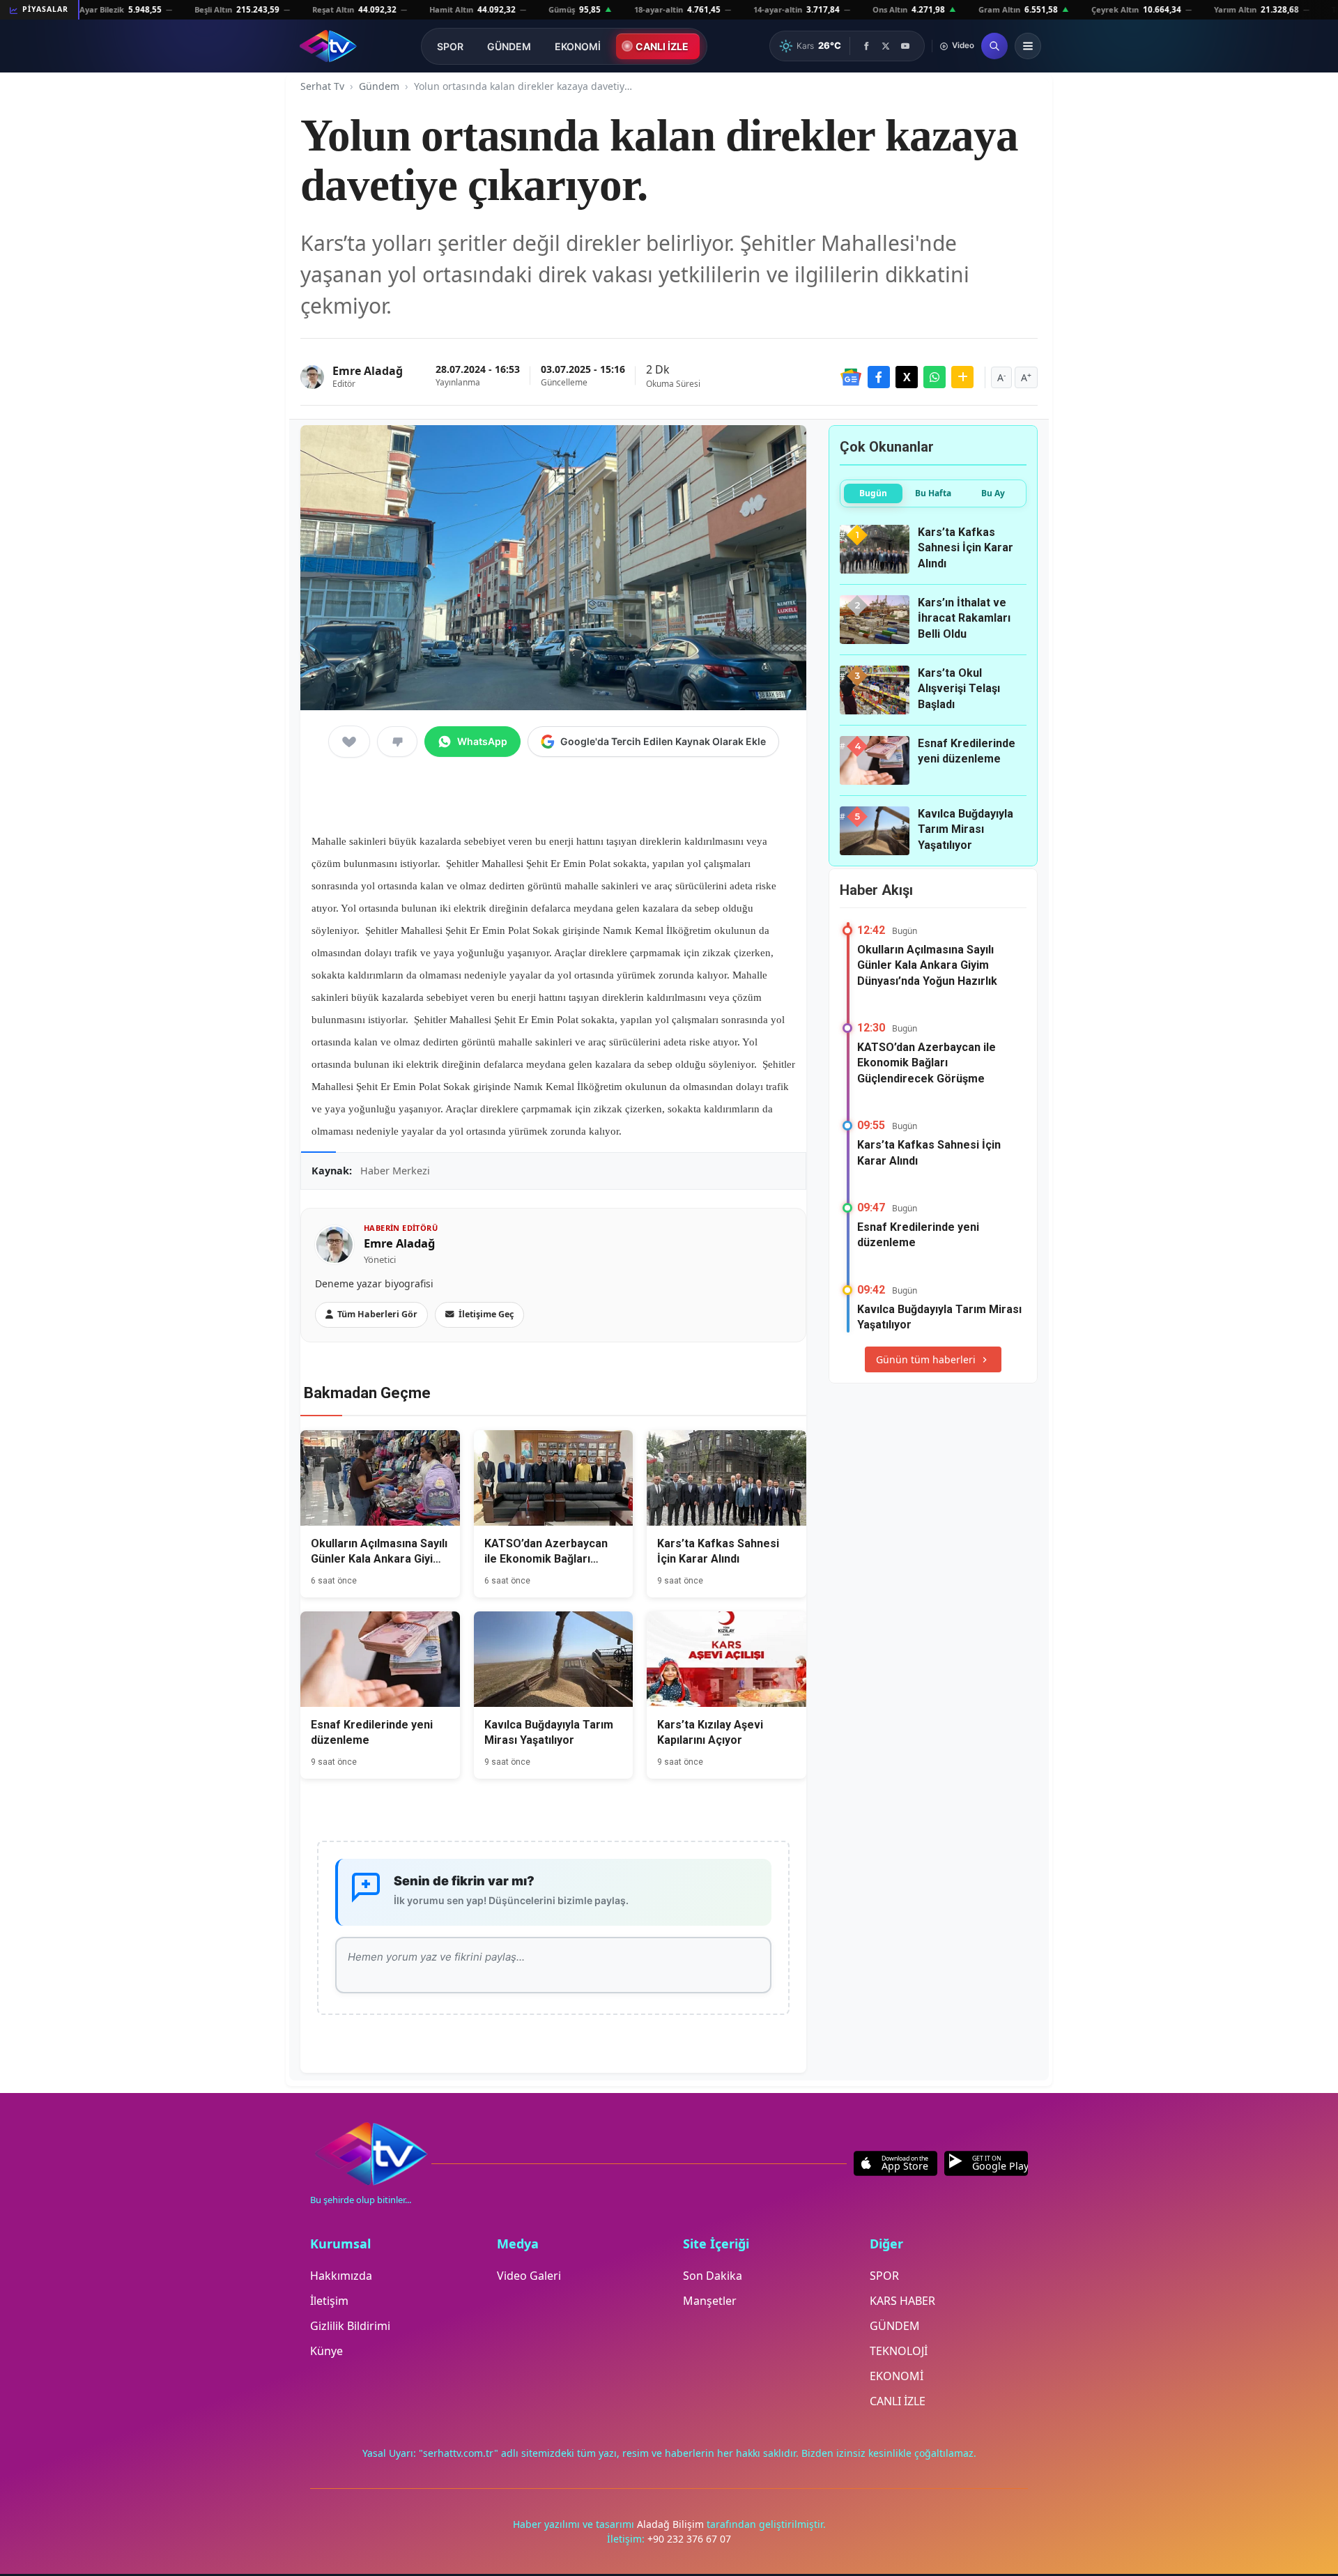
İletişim (329, 2301)
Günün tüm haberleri (926, 1359)
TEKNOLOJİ (899, 2351)
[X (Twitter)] (886, 46)
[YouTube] (905, 46)
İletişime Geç (486, 1314)
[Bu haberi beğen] (349, 742)
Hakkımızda (341, 2276)
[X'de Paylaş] (907, 377)
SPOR (450, 46)
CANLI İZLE (662, 46)
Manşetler (710, 2301)
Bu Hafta (933, 493)
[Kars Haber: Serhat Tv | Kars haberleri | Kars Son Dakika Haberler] (328, 46)
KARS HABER (902, 2301)
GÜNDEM (509, 46)
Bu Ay (993, 493)
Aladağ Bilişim (672, 2524)
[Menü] (1028, 46)
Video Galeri (529, 2276)
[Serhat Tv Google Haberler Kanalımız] (851, 377)
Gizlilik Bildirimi (350, 2326)
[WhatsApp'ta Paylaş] (935, 377)
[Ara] (994, 46)
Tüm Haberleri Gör (377, 1314)
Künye (326, 2351)
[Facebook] (866, 46)
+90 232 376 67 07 (689, 2539)
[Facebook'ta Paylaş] (879, 377)
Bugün (873, 493)
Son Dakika (713, 2276)
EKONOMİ (578, 46)
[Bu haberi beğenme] (397, 742)
